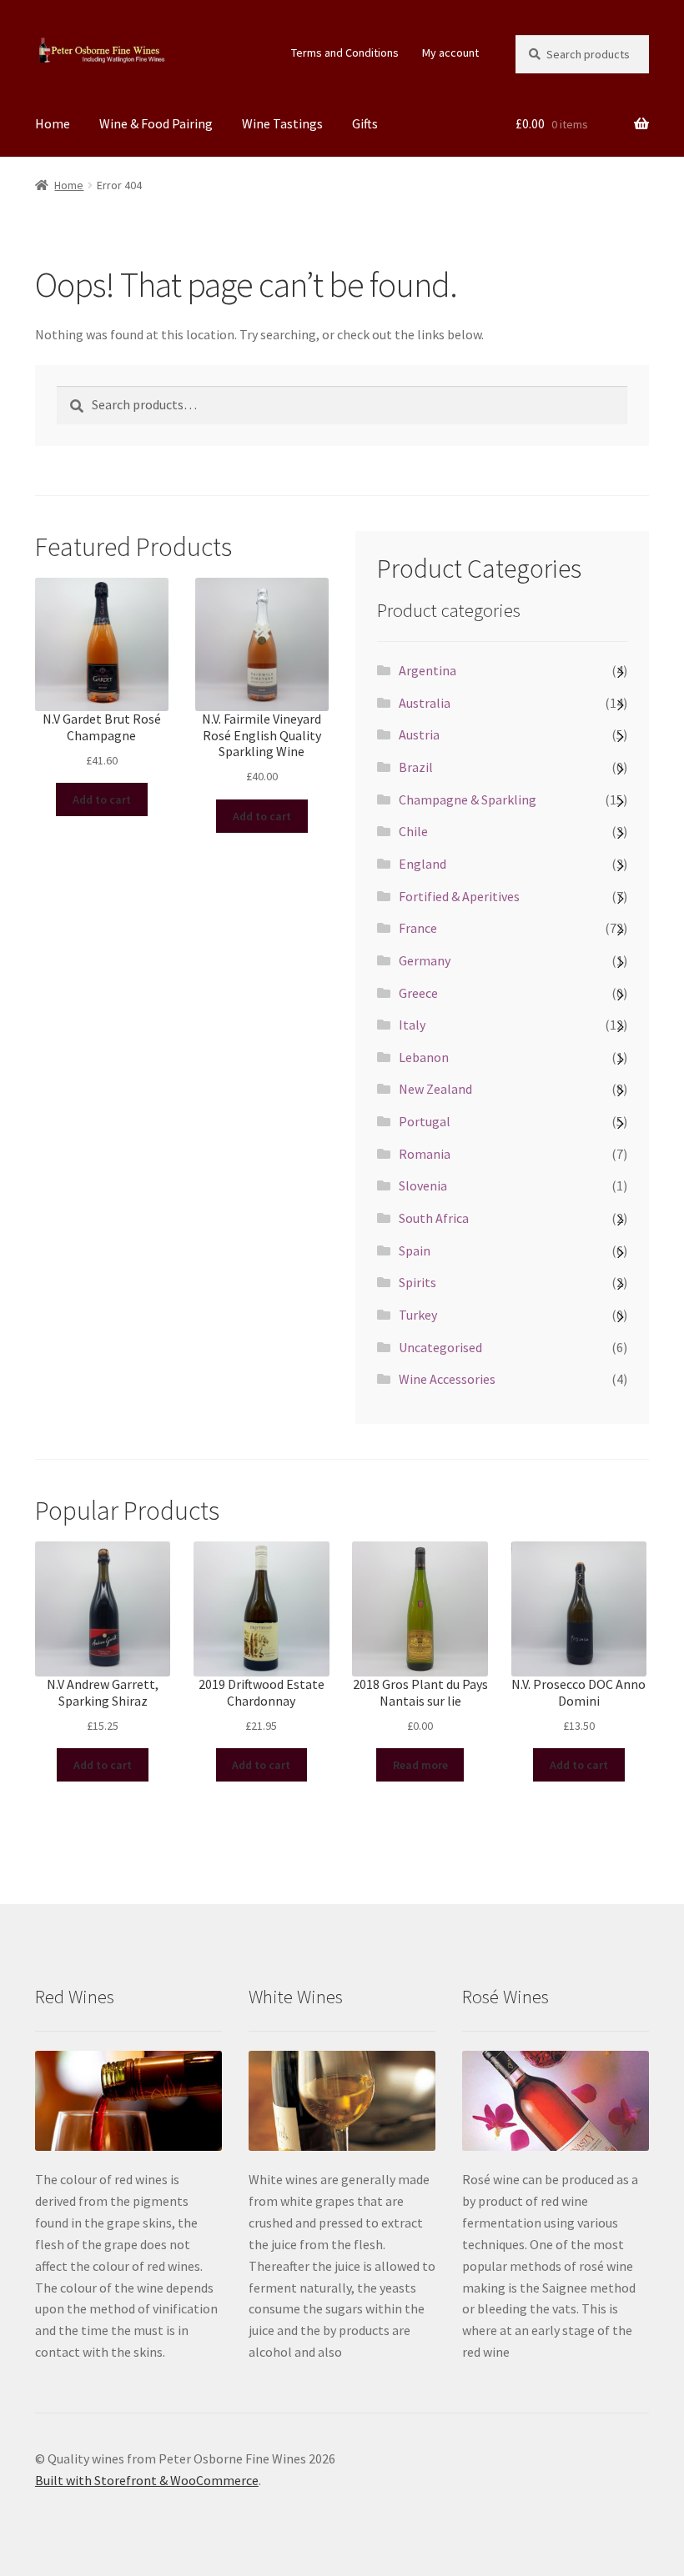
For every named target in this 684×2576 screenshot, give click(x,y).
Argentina (427, 670)
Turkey (418, 1315)
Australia (425, 703)
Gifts (365, 123)
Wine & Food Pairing (156, 123)
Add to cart (102, 799)
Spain (415, 1250)
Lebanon (424, 1057)
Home (53, 123)
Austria (419, 734)
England (422, 864)
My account (450, 53)
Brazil (416, 767)
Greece (418, 993)
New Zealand (435, 1089)
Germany (425, 960)
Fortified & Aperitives (459, 896)
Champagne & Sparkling (468, 799)
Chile (413, 831)
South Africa (434, 1218)
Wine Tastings (282, 123)
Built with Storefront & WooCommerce (147, 2480)
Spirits (417, 1282)
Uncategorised (440, 1347)
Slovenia (423, 1185)
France (418, 928)
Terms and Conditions (345, 53)
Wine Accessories (447, 1379)
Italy (412, 1025)
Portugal (425, 1121)
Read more (420, 1765)
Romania (425, 1154)
